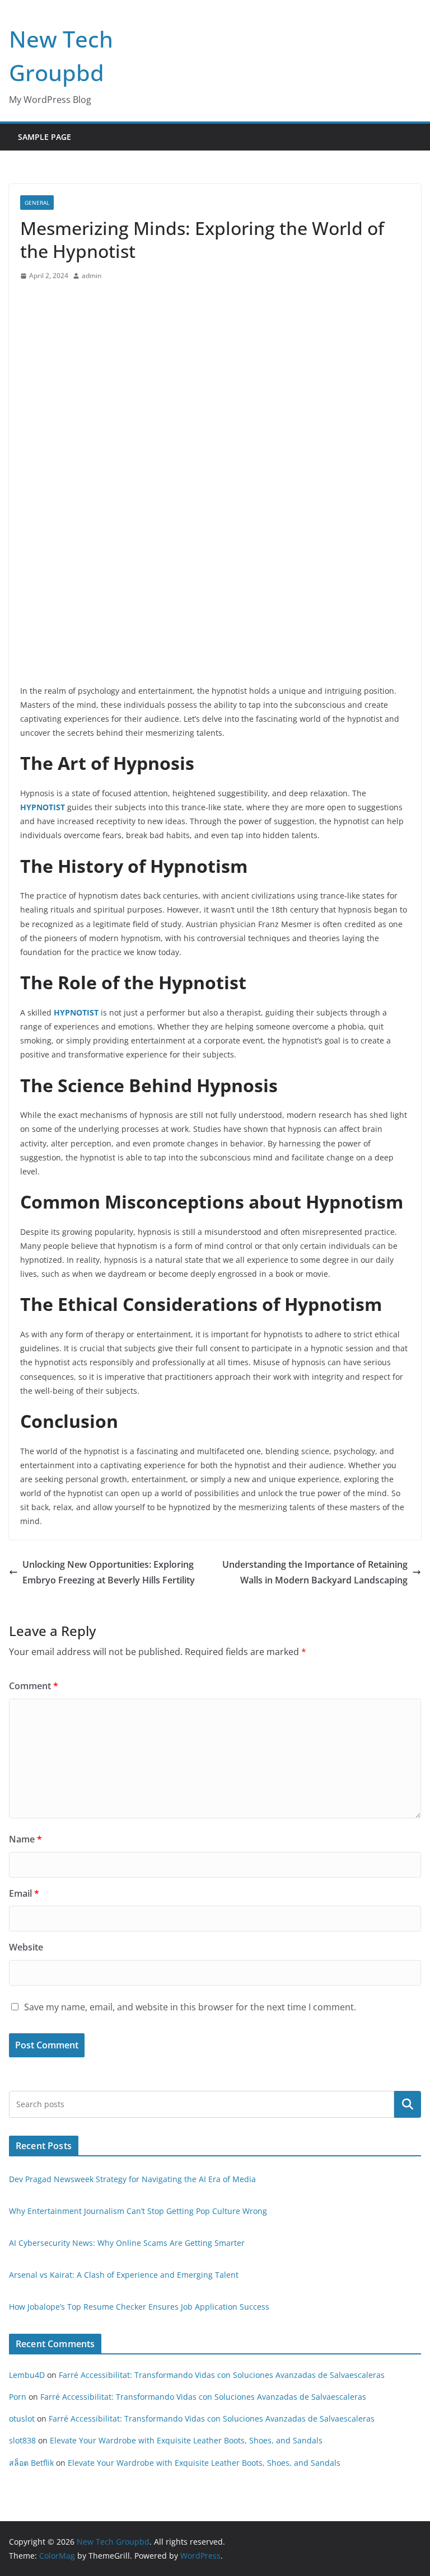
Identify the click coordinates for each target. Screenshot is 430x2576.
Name (25, 1839)
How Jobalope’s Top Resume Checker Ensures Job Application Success (139, 2307)
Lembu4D (27, 2375)
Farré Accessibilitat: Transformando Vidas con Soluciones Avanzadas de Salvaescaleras (222, 2375)
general (37, 203)
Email (24, 1893)
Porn (18, 2397)
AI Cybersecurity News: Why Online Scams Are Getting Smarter (127, 2243)
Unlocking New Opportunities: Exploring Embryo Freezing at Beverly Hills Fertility (109, 1573)
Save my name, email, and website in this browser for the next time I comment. (190, 2007)
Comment (34, 1686)
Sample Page (45, 137)
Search (408, 2104)
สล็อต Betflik (31, 2463)
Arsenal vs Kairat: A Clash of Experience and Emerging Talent (124, 2275)
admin (92, 276)
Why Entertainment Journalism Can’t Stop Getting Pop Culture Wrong (138, 2211)
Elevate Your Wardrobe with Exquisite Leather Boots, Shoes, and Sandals (186, 2440)
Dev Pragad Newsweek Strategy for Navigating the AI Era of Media (132, 2179)
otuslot (22, 2418)
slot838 (22, 2440)
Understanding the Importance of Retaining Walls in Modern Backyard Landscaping (315, 1573)
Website (26, 1947)
